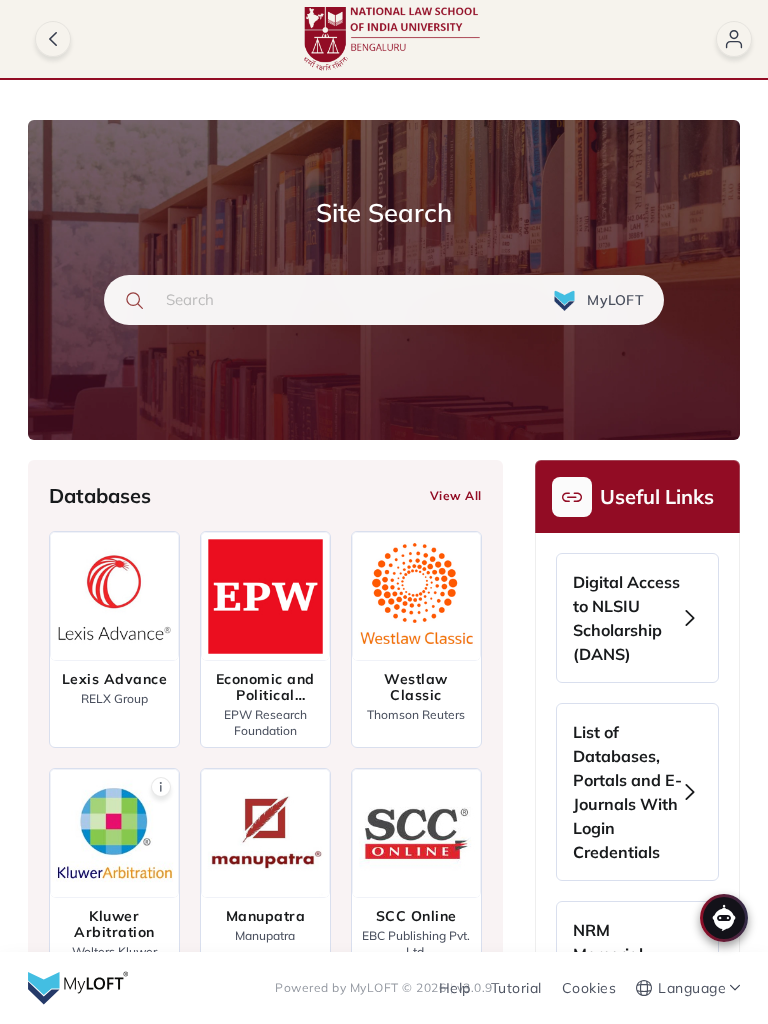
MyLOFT (376, 987)
